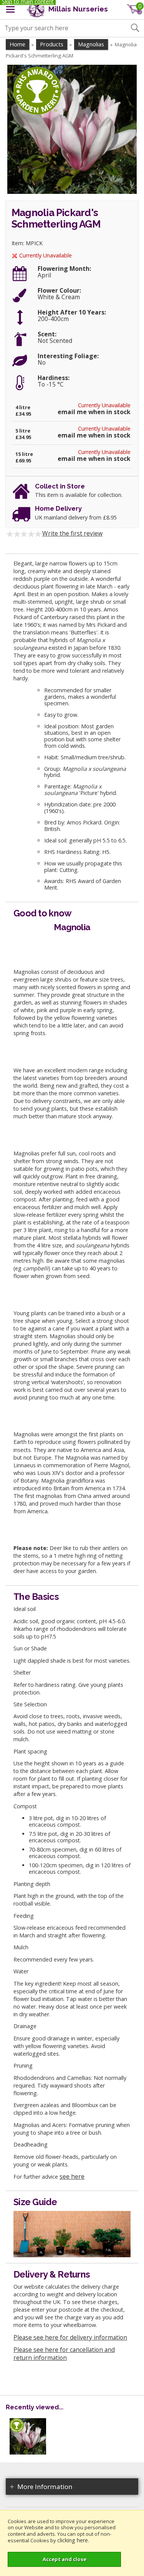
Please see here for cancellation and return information (64, 2354)
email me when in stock (94, 412)
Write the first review (72, 533)
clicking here (73, 2540)
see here (72, 2176)
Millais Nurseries (77, 9)
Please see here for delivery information (70, 2337)
